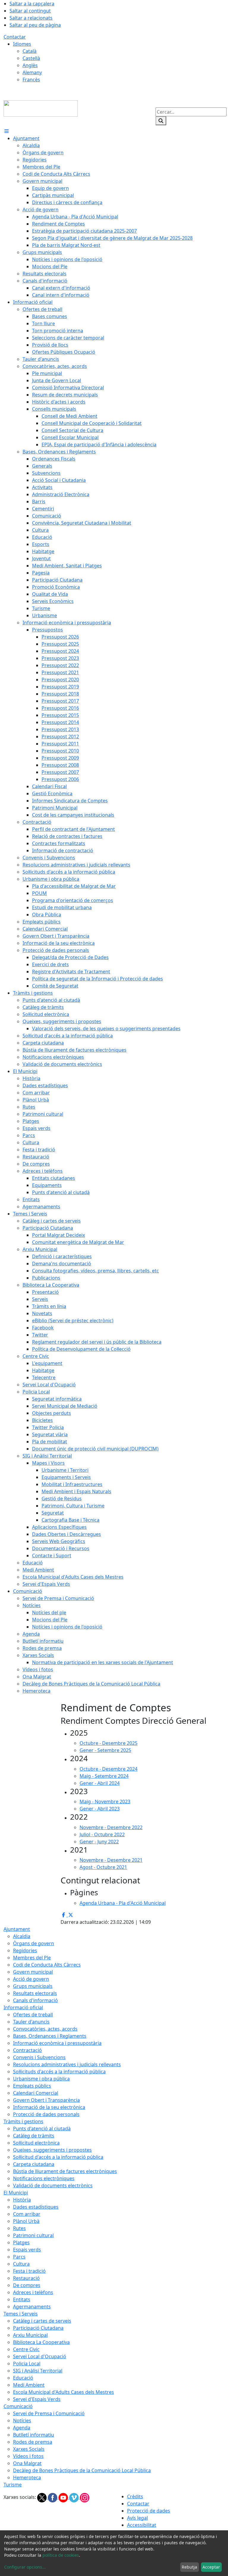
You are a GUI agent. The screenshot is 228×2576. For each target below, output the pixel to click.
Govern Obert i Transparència (46, 2100)
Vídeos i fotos (28, 2456)
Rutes (19, 2228)
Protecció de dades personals (46, 2114)
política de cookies (61, 2555)
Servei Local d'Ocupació (40, 2356)
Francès (31, 80)
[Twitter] (42, 2497)
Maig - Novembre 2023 (105, 1802)
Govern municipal (33, 1972)
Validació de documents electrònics (53, 2185)
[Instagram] (85, 2497)
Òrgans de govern (34, 1943)
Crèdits (135, 2496)
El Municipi (16, 2193)
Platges (21, 2242)
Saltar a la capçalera (32, 4)
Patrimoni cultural (33, 2235)
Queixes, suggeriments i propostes (52, 2150)
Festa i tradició (29, 2271)
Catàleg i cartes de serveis (42, 2321)
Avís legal (137, 2518)
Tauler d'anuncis (31, 2022)
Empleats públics (32, 2086)
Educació (23, 2378)
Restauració (26, 2278)
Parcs (19, 2257)
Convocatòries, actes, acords (45, 2029)
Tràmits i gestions (23, 2121)
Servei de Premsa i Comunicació (49, 2413)
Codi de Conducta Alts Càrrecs (47, 1965)
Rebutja (189, 2567)
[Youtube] (64, 2497)
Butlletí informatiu (34, 2435)
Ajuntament (17, 1929)
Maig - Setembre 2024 (104, 1776)
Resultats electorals (35, 1993)
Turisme (13, 2485)
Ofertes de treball (33, 2015)
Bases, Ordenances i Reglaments (50, 2036)
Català (30, 51)
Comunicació (18, 2406)
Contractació (27, 2050)
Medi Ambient (29, 2385)
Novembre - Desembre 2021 (111, 1860)
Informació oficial (23, 2007)
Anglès (30, 65)
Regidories (25, 1950)
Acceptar (211, 2567)
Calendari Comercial (36, 2093)
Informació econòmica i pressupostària (57, 2043)
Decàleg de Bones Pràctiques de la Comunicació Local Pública (82, 2470)
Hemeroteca (27, 2477)
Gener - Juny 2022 (99, 1842)
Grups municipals (33, 1986)
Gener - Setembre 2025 (105, 1750)
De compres (27, 2285)
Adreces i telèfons (33, 2292)
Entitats (22, 2299)
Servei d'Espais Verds (37, 2399)
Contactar (15, 37)
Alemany (32, 72)
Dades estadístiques (36, 2207)
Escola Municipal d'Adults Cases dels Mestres (64, 2392)
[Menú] (7, 131)
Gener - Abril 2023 (100, 1809)
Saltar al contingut (30, 11)
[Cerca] (161, 121)
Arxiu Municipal (30, 2335)
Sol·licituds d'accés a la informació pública (59, 2072)
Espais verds (27, 2250)
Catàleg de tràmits (34, 2136)
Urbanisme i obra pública (41, 2079)
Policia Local (27, 2364)
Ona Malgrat (27, 2463)
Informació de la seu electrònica (49, 2107)
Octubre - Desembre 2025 (109, 1743)
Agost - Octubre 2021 (103, 1867)
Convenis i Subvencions (39, 2057)
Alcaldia (22, 1936)
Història (22, 2200)
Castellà (31, 58)
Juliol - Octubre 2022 (102, 1834)
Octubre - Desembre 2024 (109, 1769)
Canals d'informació (35, 2000)
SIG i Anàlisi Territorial (38, 2371)
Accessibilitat (142, 2525)
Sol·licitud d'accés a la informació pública (58, 2157)
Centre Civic (26, 2349)
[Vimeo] (75, 2497)
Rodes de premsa (33, 2442)
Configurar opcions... (25, 2567)
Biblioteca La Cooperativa (41, 2342)
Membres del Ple (32, 1958)
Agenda (22, 2428)
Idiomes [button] (22, 44)
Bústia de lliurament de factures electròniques (65, 2171)
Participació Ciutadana (38, 2328)
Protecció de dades (149, 2511)
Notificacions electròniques (44, 2178)
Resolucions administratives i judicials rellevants (67, 2064)
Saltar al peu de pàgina (35, 25)
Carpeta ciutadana (34, 2164)
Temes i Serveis (21, 2314)
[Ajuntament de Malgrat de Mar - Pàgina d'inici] (41, 108)
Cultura (21, 2264)
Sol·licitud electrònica (36, 2143)
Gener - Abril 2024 (100, 1783)
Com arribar (27, 2214)
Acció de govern (31, 1979)
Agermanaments (32, 2307)
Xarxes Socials (29, 2449)
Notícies (22, 2421)
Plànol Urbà (26, 2221)
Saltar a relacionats (31, 18)
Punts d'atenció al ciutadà (42, 2129)
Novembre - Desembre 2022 (111, 1827)
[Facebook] (53, 2497)
